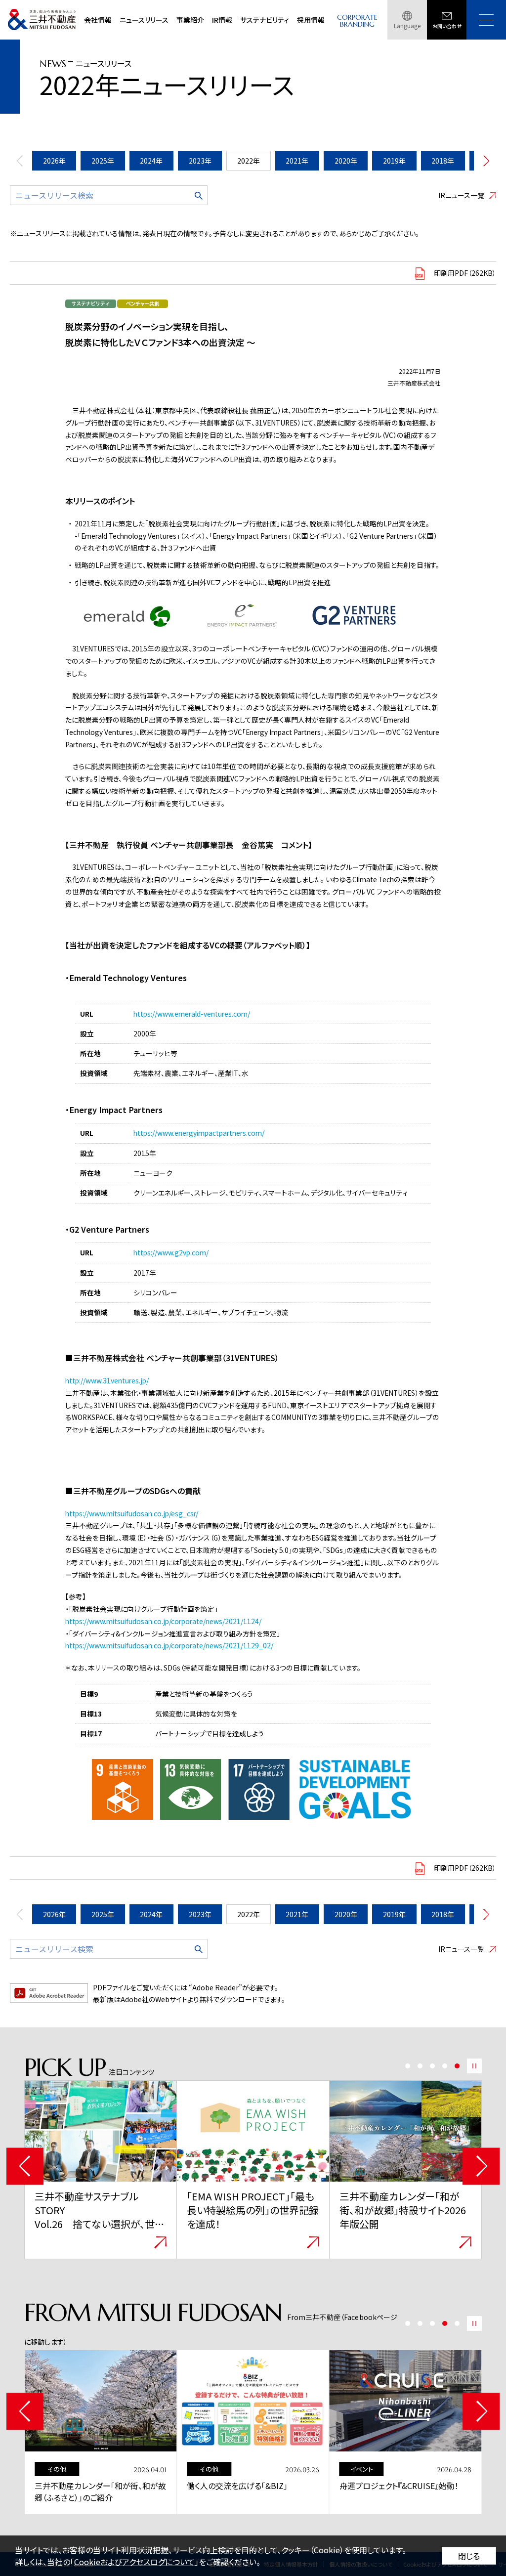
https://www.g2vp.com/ (171, 1252)
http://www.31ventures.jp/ (107, 1380)
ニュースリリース (144, 20)
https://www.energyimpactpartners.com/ (199, 1133)
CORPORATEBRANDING (357, 21)
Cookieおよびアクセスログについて (134, 2562)
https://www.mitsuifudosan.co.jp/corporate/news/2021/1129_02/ (169, 1645)
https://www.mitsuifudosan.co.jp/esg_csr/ (132, 1513)
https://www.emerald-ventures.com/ (192, 1014)
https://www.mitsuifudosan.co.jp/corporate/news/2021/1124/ (163, 1621)
